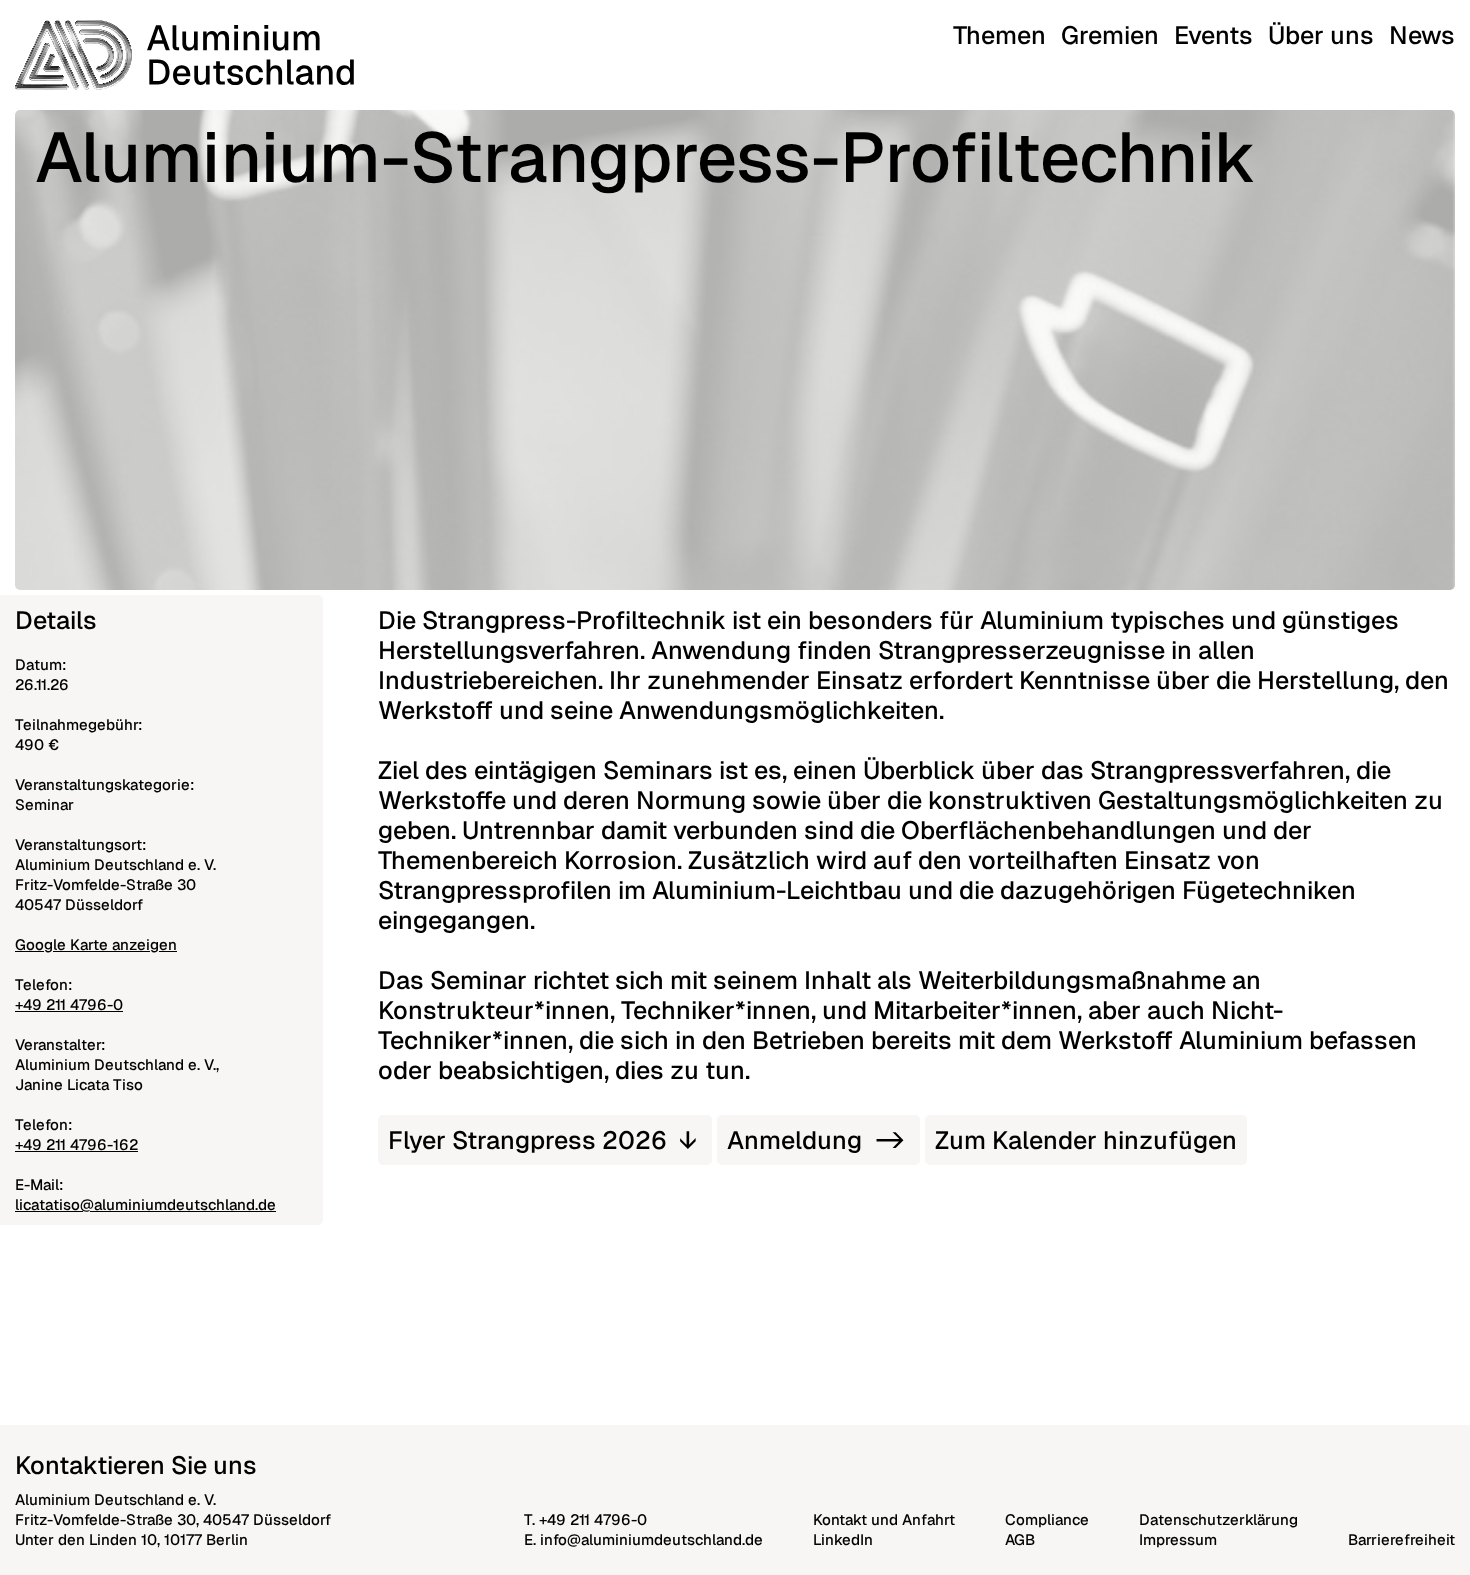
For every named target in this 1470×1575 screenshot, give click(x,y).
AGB (1020, 1539)
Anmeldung (794, 1140)
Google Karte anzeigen (96, 944)
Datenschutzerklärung (1218, 1519)
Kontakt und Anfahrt (884, 1519)
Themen (999, 35)
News (1422, 35)
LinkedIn (843, 1539)
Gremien (1110, 35)
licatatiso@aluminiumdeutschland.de (145, 1204)
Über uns (1321, 35)
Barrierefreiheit (1401, 1539)
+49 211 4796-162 (76, 1144)
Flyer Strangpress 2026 (527, 1140)
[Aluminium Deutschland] (184, 55)
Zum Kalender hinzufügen (1086, 1140)
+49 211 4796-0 (69, 1004)
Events (1213, 35)
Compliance (1047, 1519)
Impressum (1178, 1539)
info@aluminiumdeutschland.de (651, 1539)
